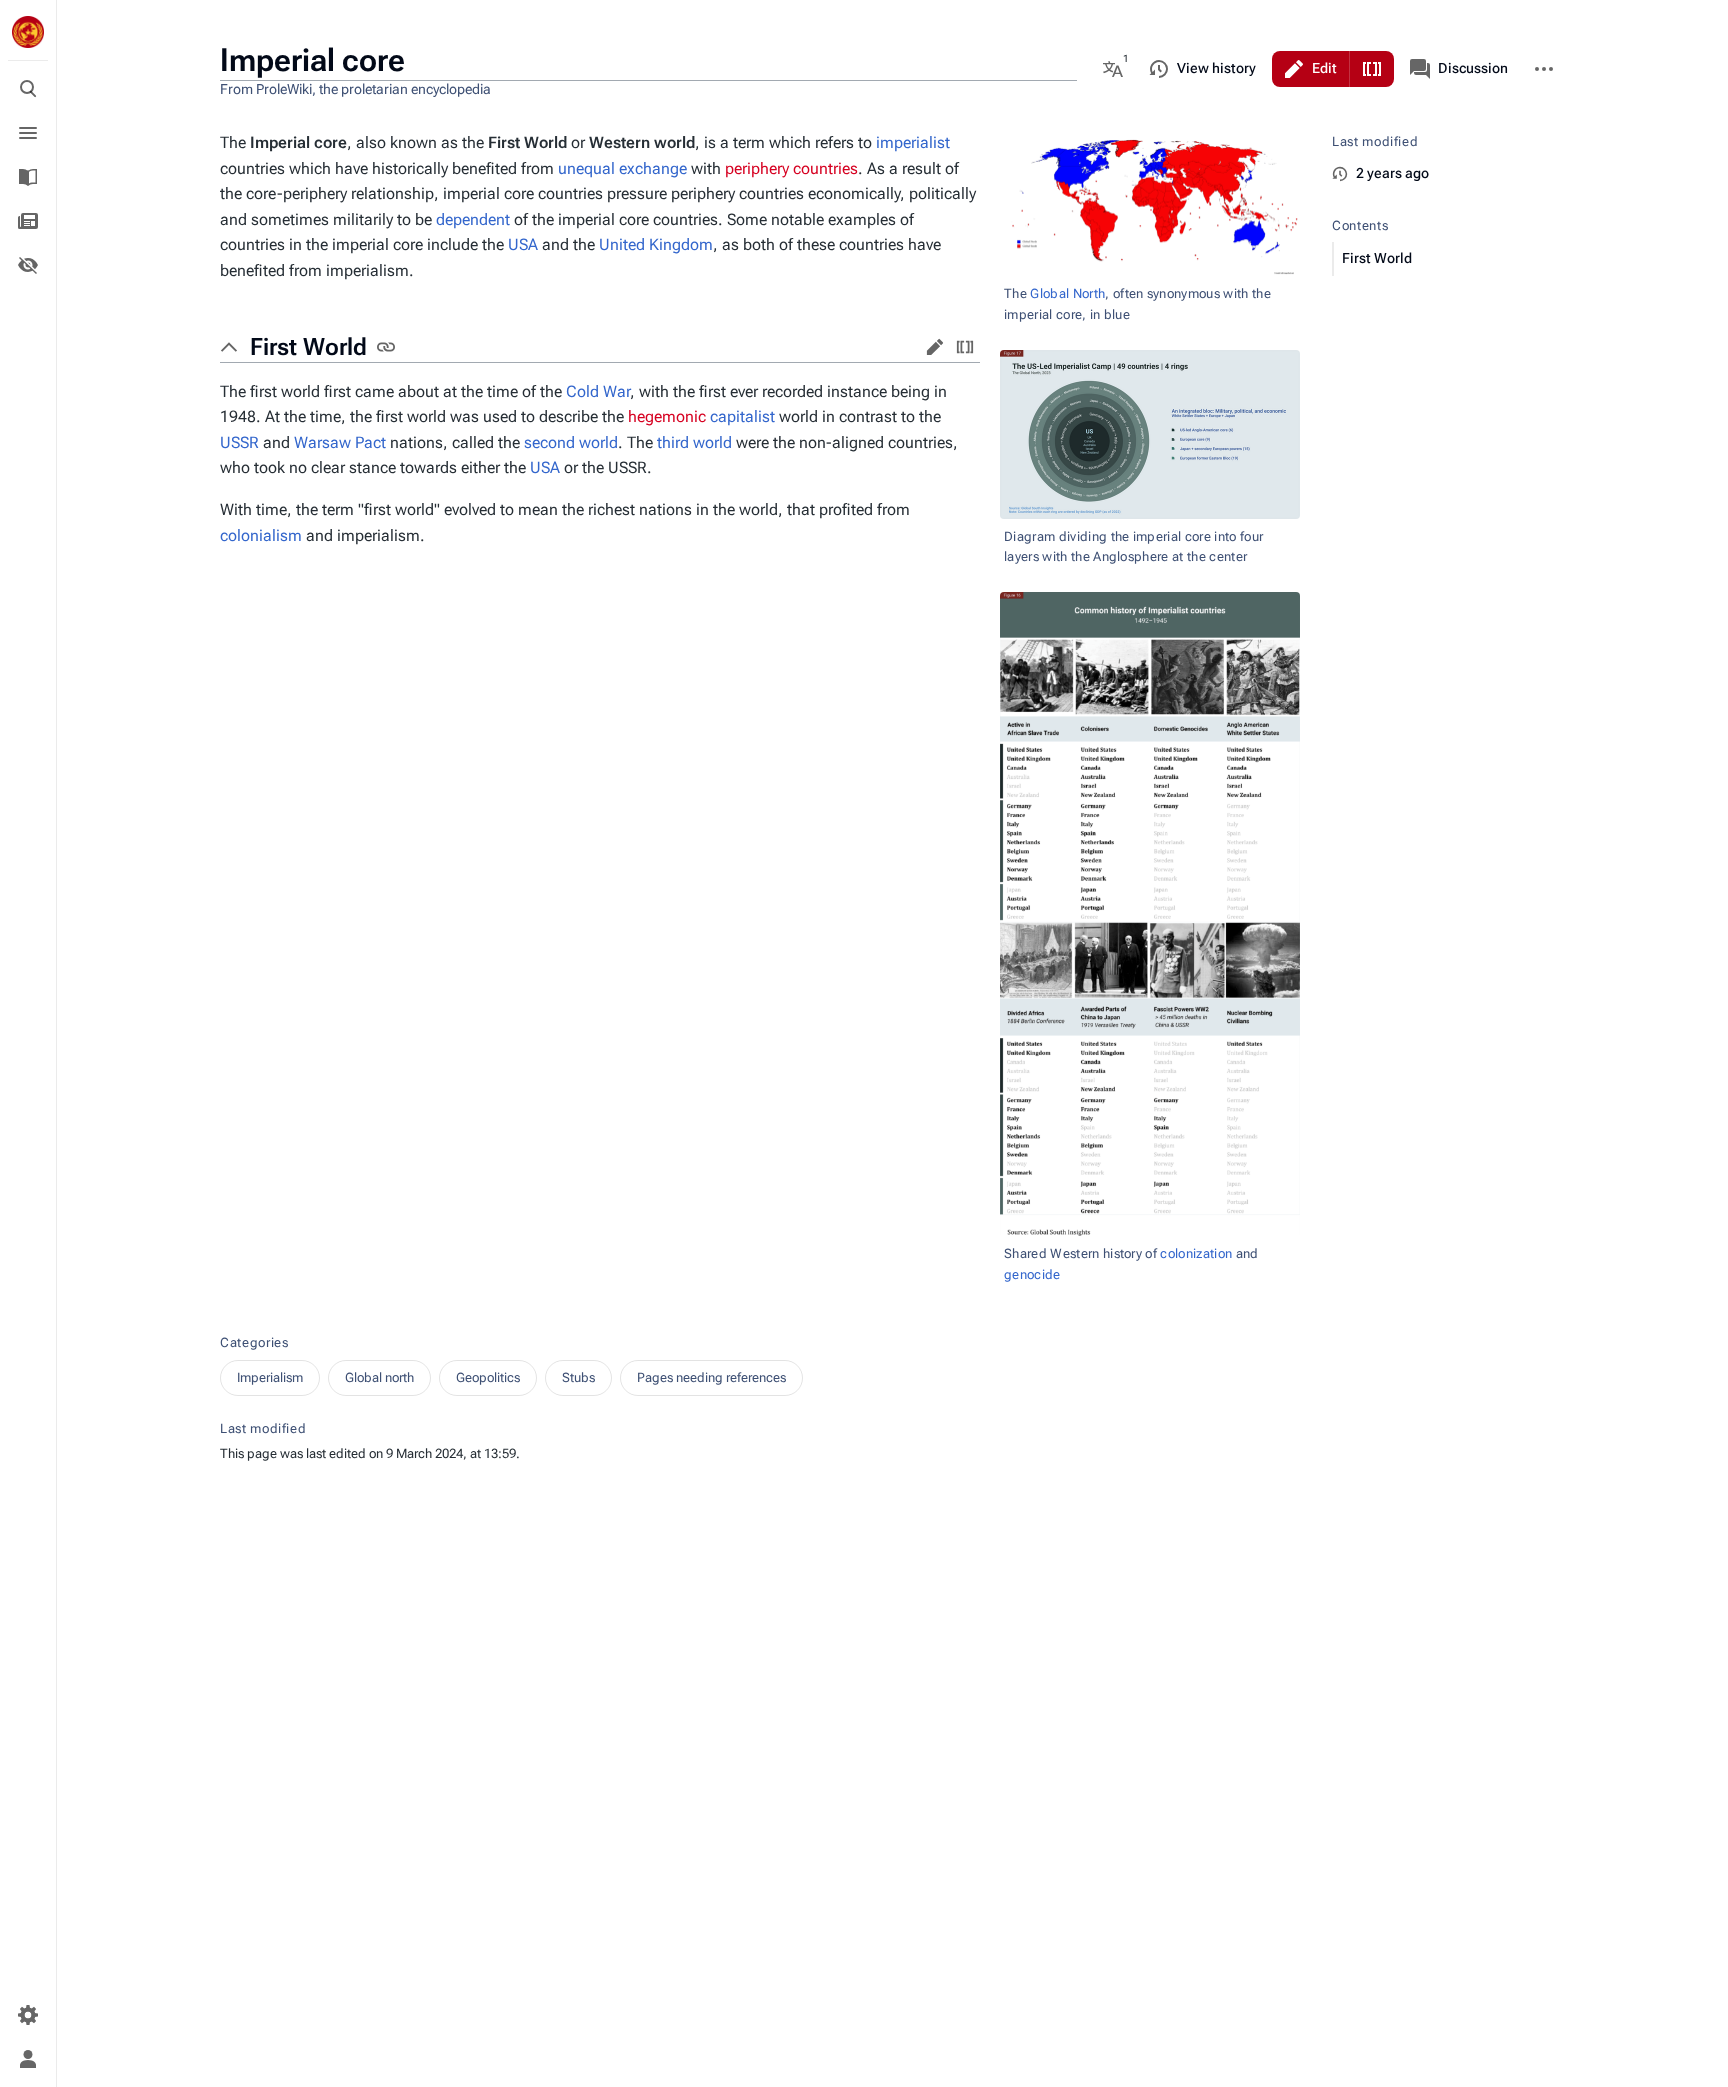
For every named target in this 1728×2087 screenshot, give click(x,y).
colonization (1196, 1253)
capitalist (742, 416)
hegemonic (667, 416)
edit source (965, 347)
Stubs (578, 1377)
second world (571, 442)
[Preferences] (28, 2015)
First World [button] (308, 347)
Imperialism (270, 1377)
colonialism (261, 535)
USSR (239, 442)
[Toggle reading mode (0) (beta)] (28, 265)
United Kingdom (656, 244)
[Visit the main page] (28, 32)
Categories (254, 1342)
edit (935, 347)
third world (694, 442)
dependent (473, 219)
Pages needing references (711, 1377)
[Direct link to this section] (386, 347)
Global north (379, 1377)
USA (523, 244)
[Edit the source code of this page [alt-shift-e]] (1372, 69)
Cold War (598, 391)
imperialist (913, 142)
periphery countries (791, 168)
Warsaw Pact (340, 442)
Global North (1067, 293)
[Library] (28, 177)
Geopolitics (488, 1377)
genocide (1032, 1274)
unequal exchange (622, 168)
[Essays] (28, 221)
